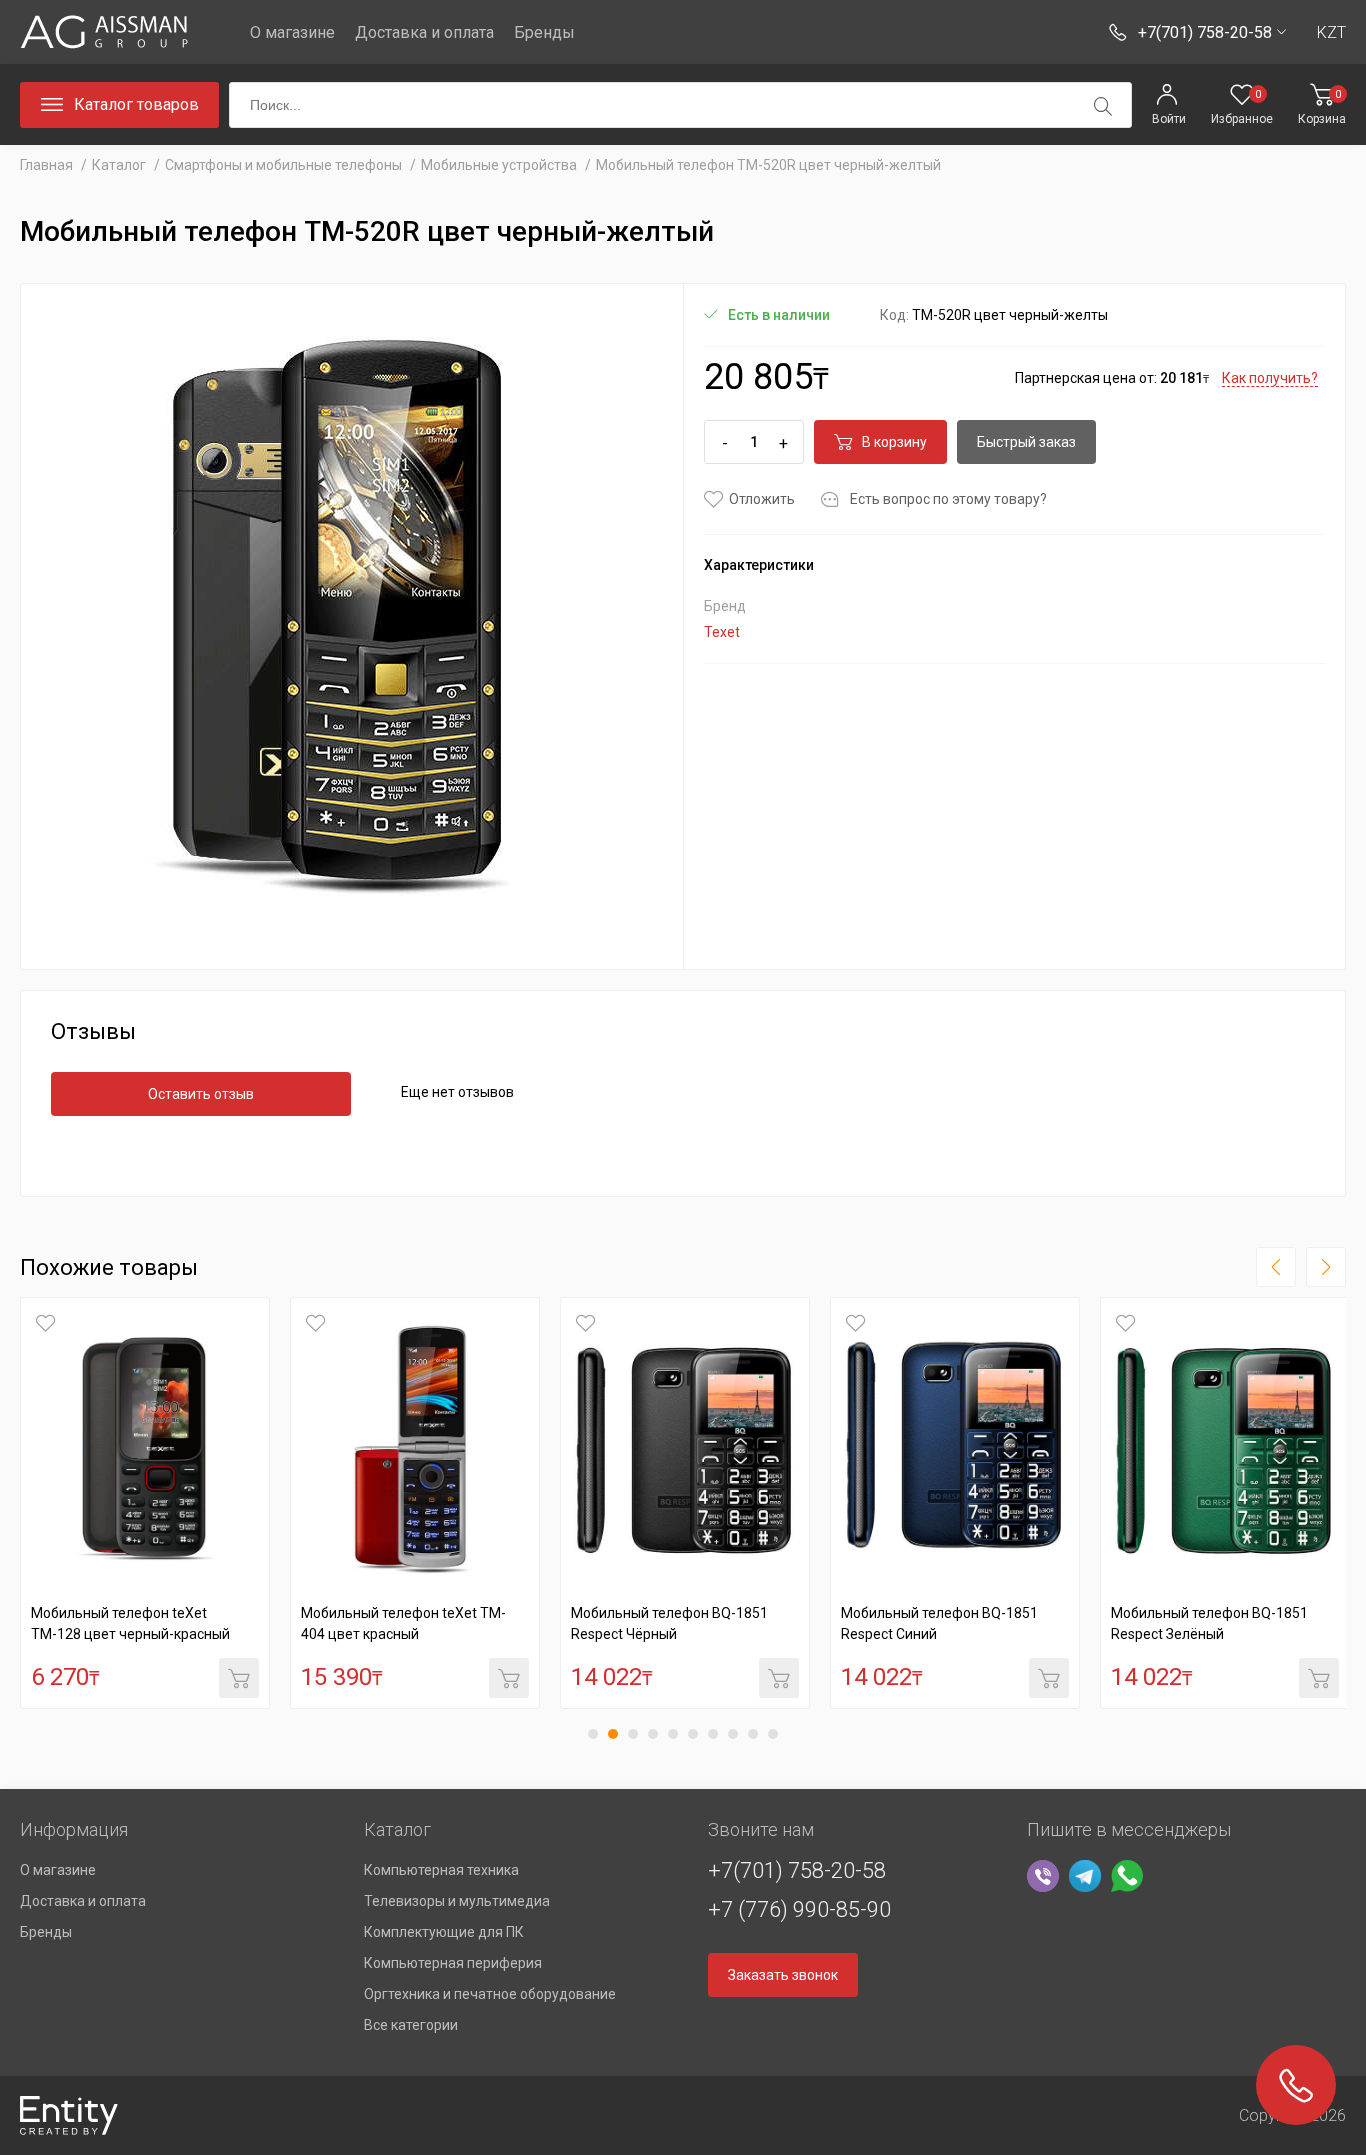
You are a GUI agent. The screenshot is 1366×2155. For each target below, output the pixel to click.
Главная (46, 165)
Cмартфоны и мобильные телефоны (283, 165)
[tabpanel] (145, 1503)
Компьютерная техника (441, 1870)
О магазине (292, 32)
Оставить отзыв (201, 1094)
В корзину (894, 442)
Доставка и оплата (424, 32)
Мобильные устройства (499, 165)
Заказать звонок (783, 1975)
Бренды (544, 32)
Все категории (411, 2025)
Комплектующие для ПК (444, 1932)
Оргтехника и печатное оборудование (490, 1994)
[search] (1103, 106)
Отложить (762, 499)
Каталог (119, 165)
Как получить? (1270, 378)
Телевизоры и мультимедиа (457, 1901)
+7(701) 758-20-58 (797, 1870)
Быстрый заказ (1026, 442)
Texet (722, 632)
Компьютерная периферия (453, 1963)
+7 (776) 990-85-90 (799, 1909)
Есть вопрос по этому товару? (948, 499)
